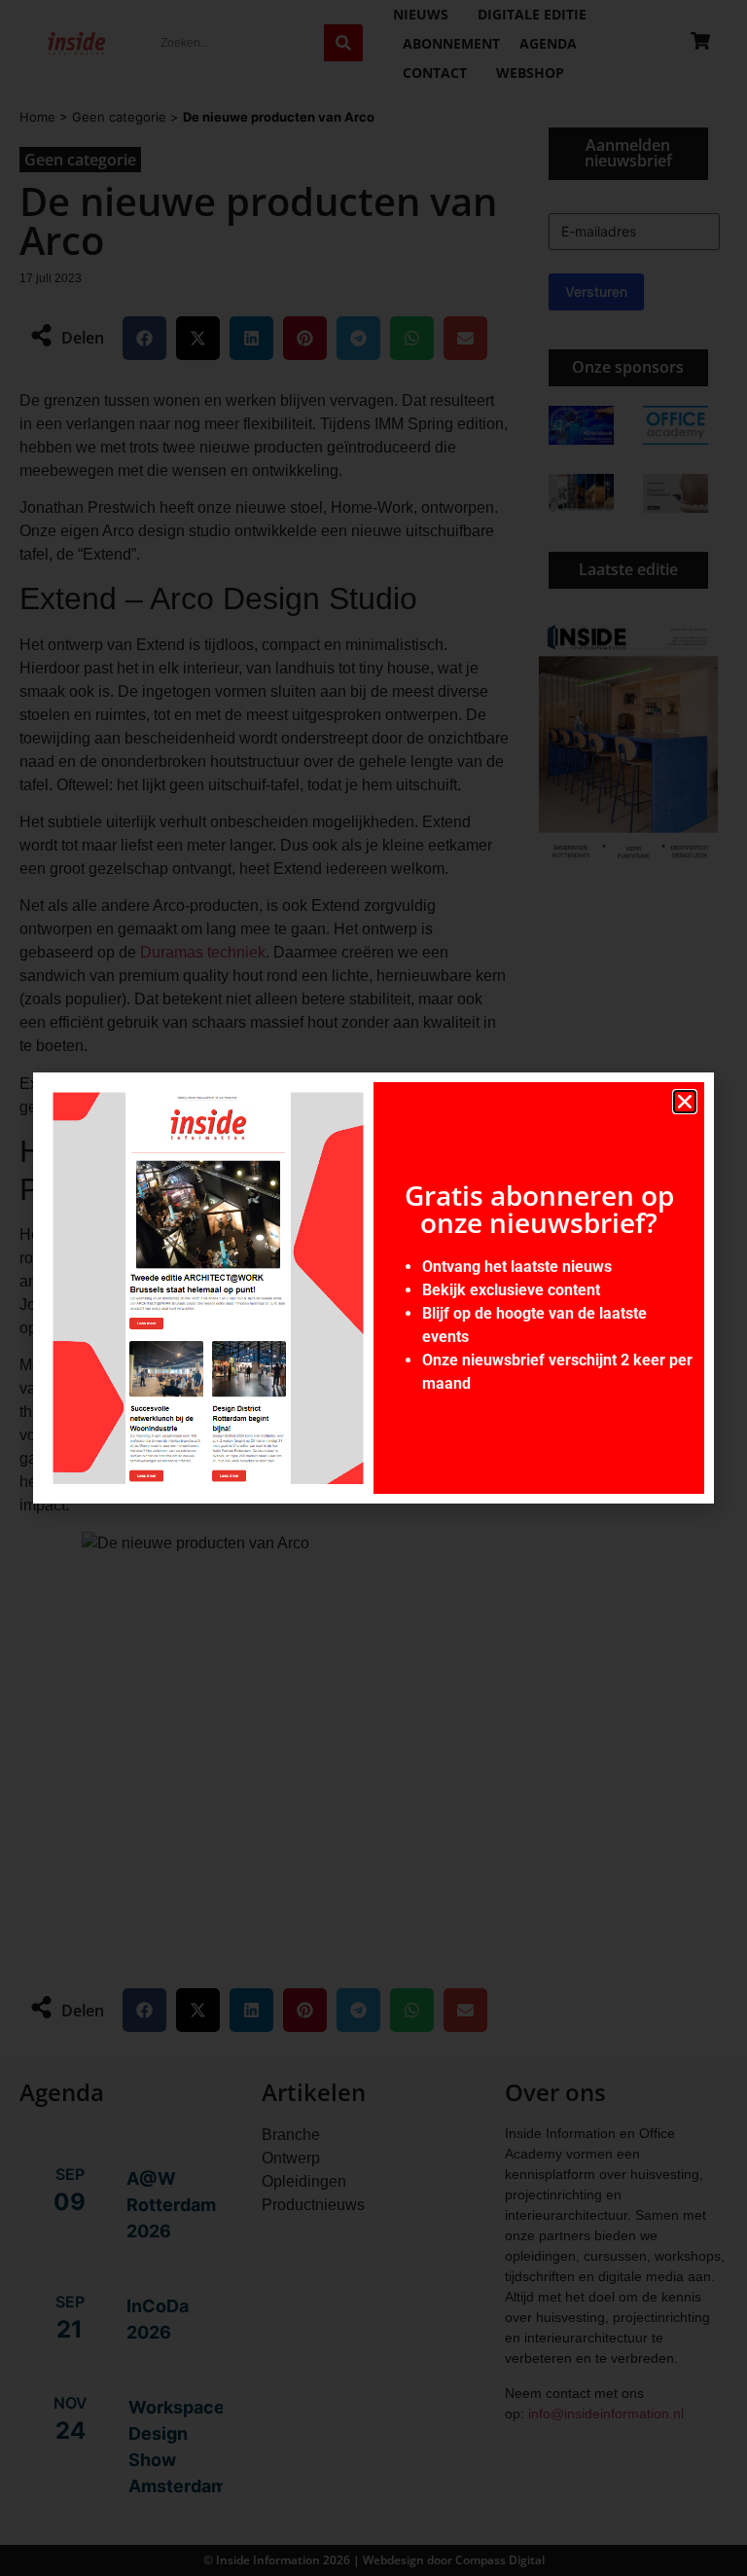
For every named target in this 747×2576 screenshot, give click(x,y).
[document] (373, 1288)
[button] (685, 1102)
